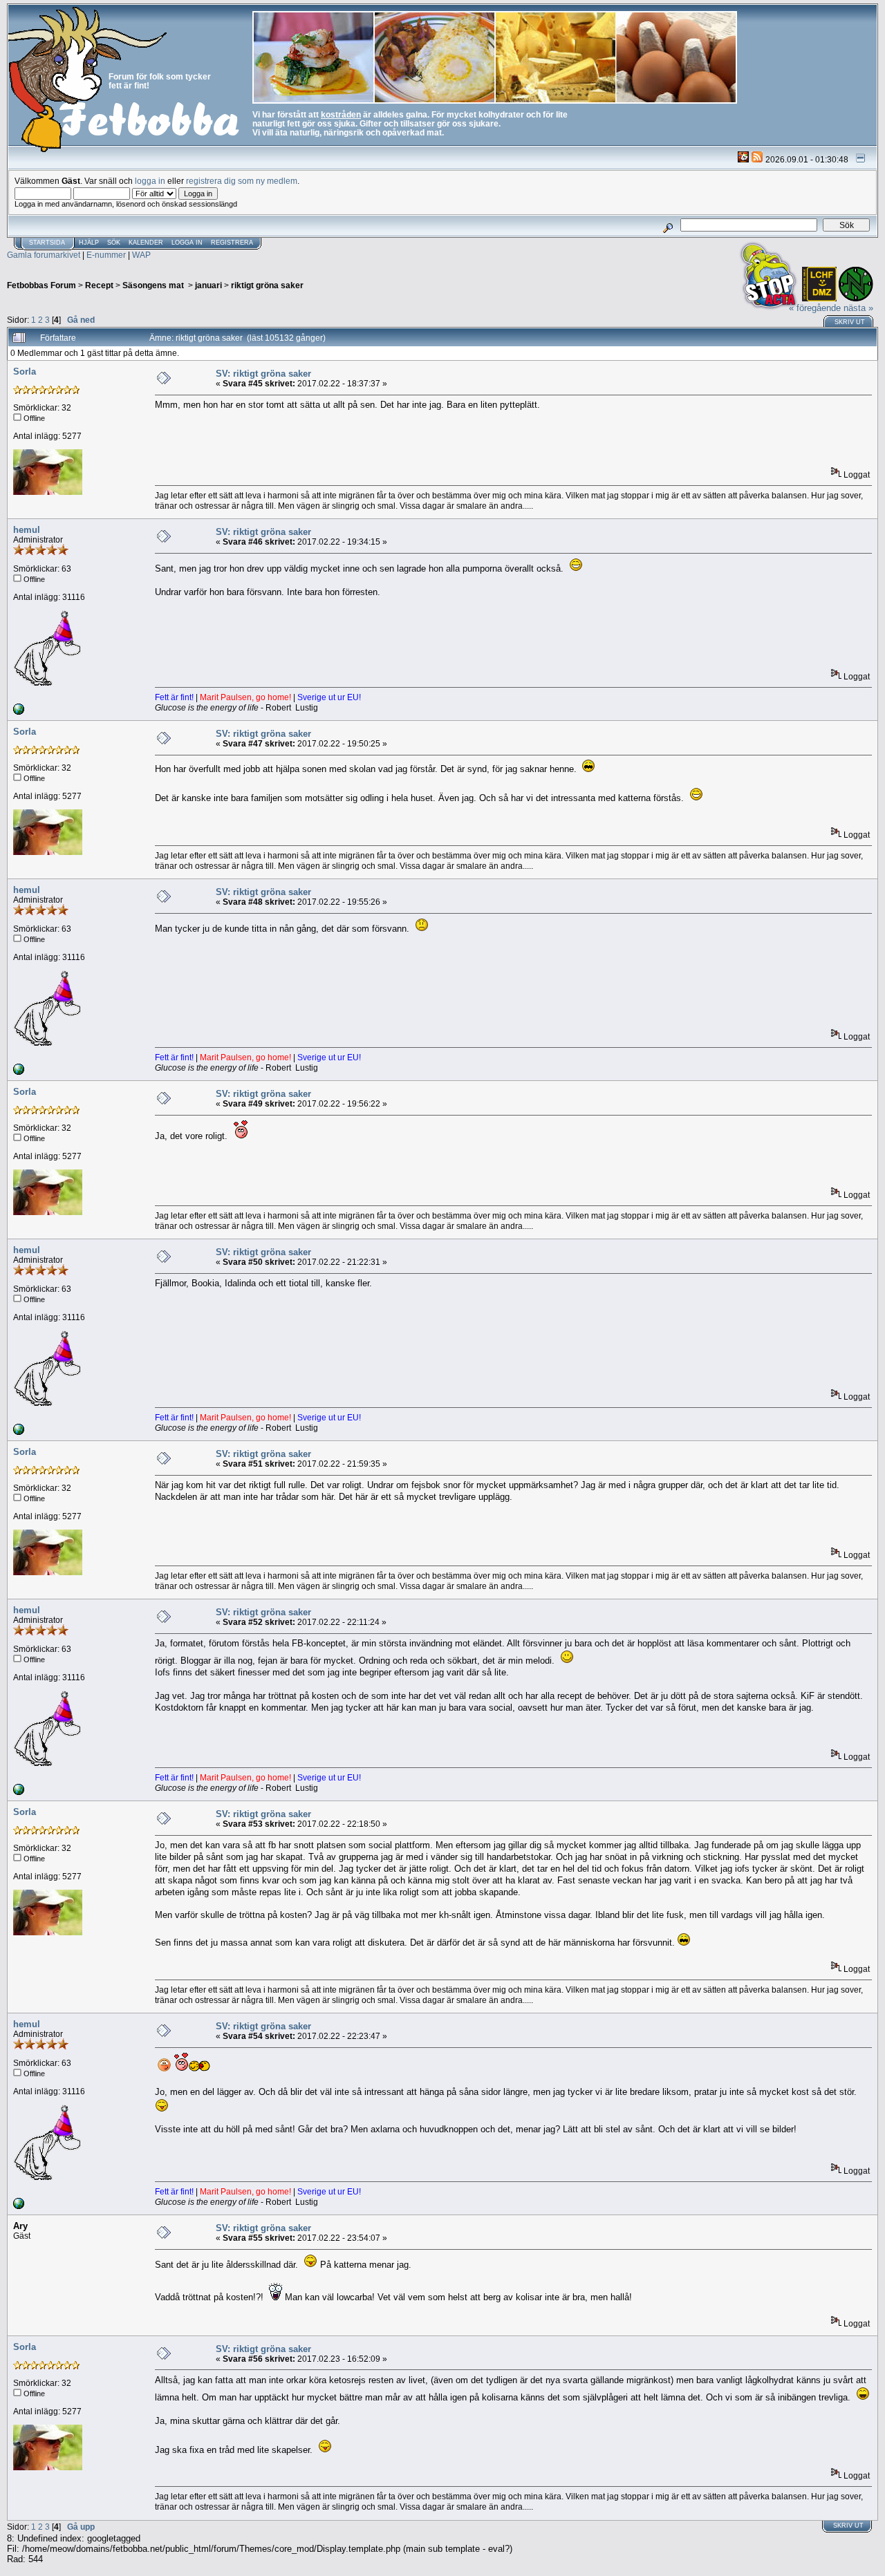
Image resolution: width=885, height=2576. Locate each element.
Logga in (187, 243)
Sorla (25, 372)
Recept (99, 285)
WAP (141, 255)
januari (208, 285)
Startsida (47, 243)
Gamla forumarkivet (44, 255)
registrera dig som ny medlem (242, 181)
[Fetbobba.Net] (19, 712)
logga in (150, 181)
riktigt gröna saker (267, 285)
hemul (27, 530)
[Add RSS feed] (757, 159)
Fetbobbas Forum (41, 285)
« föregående (815, 308)
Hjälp (89, 243)
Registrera (232, 243)
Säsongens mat (154, 285)
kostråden (341, 114)
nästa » (858, 308)
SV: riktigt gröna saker (263, 374)
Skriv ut (850, 322)
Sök (114, 243)
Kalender (146, 243)
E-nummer (106, 255)
